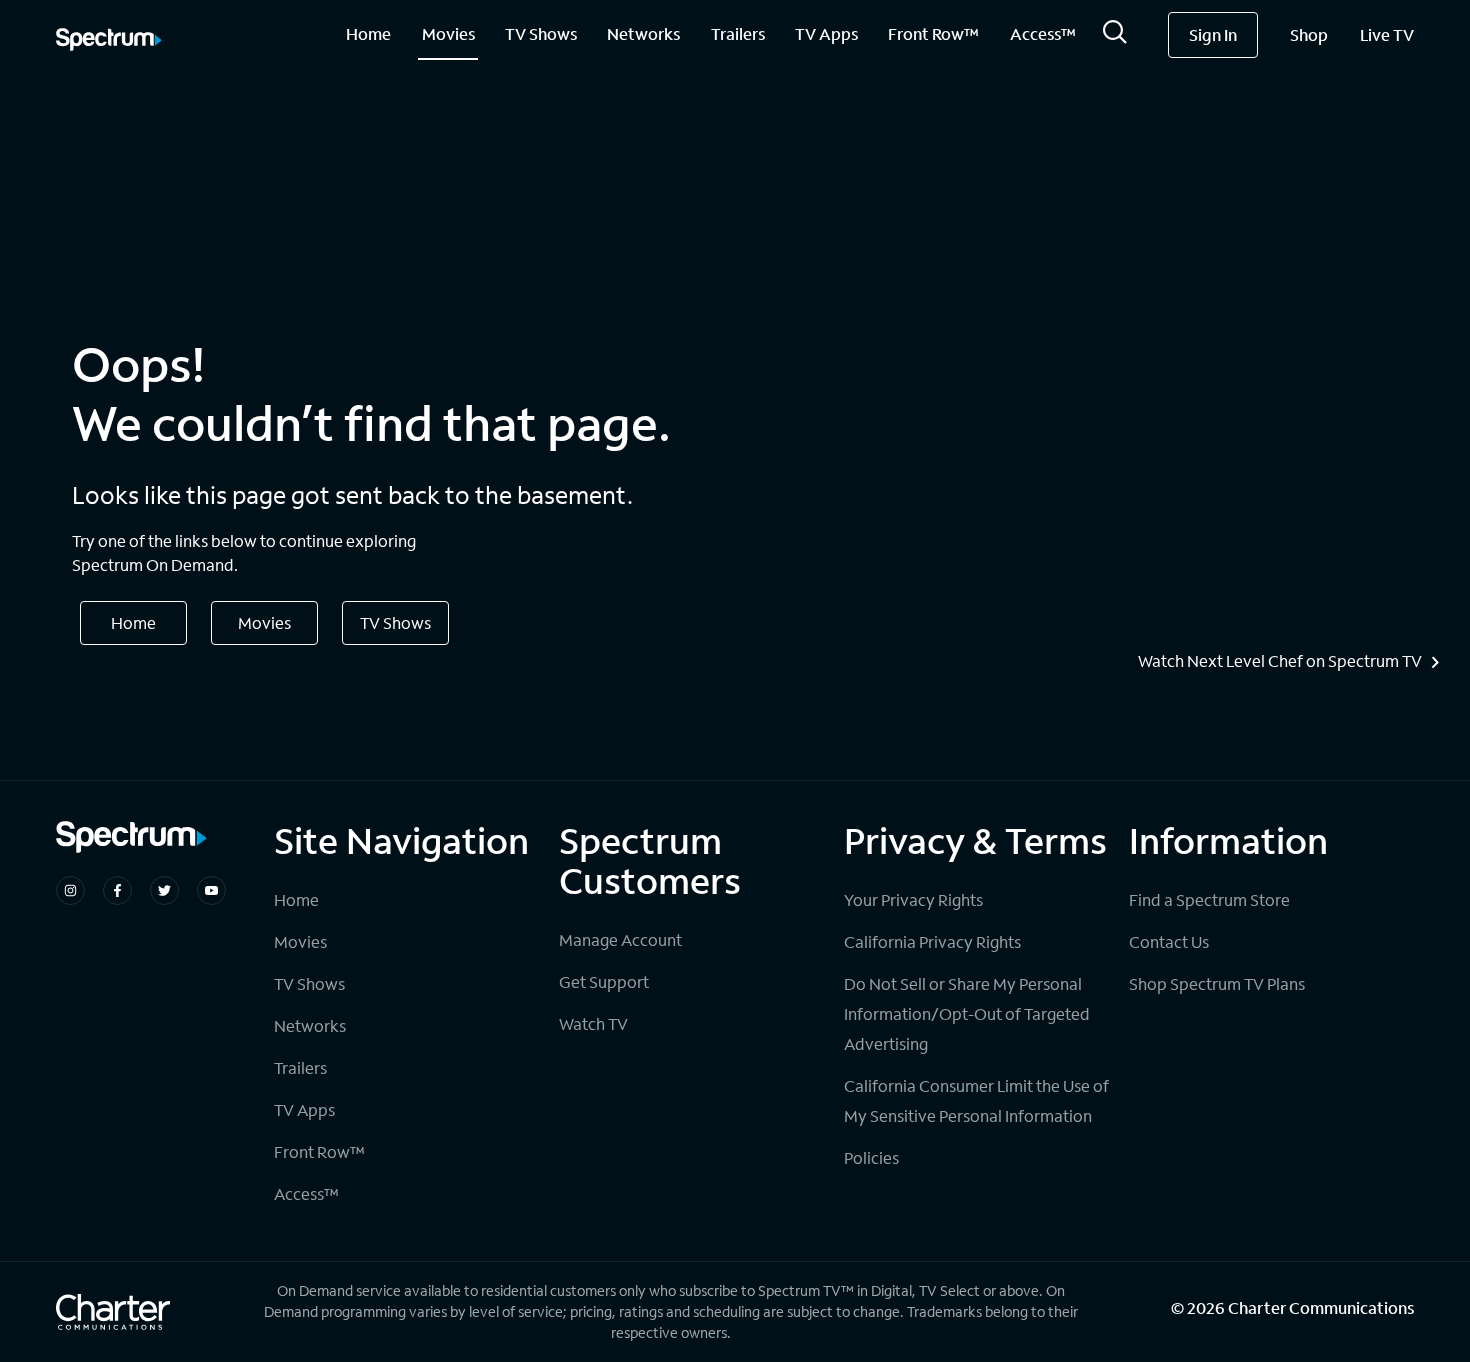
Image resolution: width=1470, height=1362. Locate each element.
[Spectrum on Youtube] (211, 890)
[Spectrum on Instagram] (70, 890)
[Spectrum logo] (109, 41)
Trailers (738, 33)
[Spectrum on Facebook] (117, 890)
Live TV (1387, 34)
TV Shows (541, 33)
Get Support (604, 981)
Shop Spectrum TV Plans (1217, 983)
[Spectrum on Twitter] (164, 890)
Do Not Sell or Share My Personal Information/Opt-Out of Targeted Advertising (967, 1013)
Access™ (1043, 33)
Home (368, 33)
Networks (643, 33)
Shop (1309, 34)
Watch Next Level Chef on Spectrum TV (1280, 661)
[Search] (1115, 37)
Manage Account (620, 939)
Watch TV (593, 1023)
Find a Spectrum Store (1209, 899)
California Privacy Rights (932, 941)
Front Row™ (933, 33)
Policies (871, 1157)
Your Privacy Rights (913, 899)
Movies (448, 33)
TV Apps (826, 33)
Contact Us (1169, 941)
